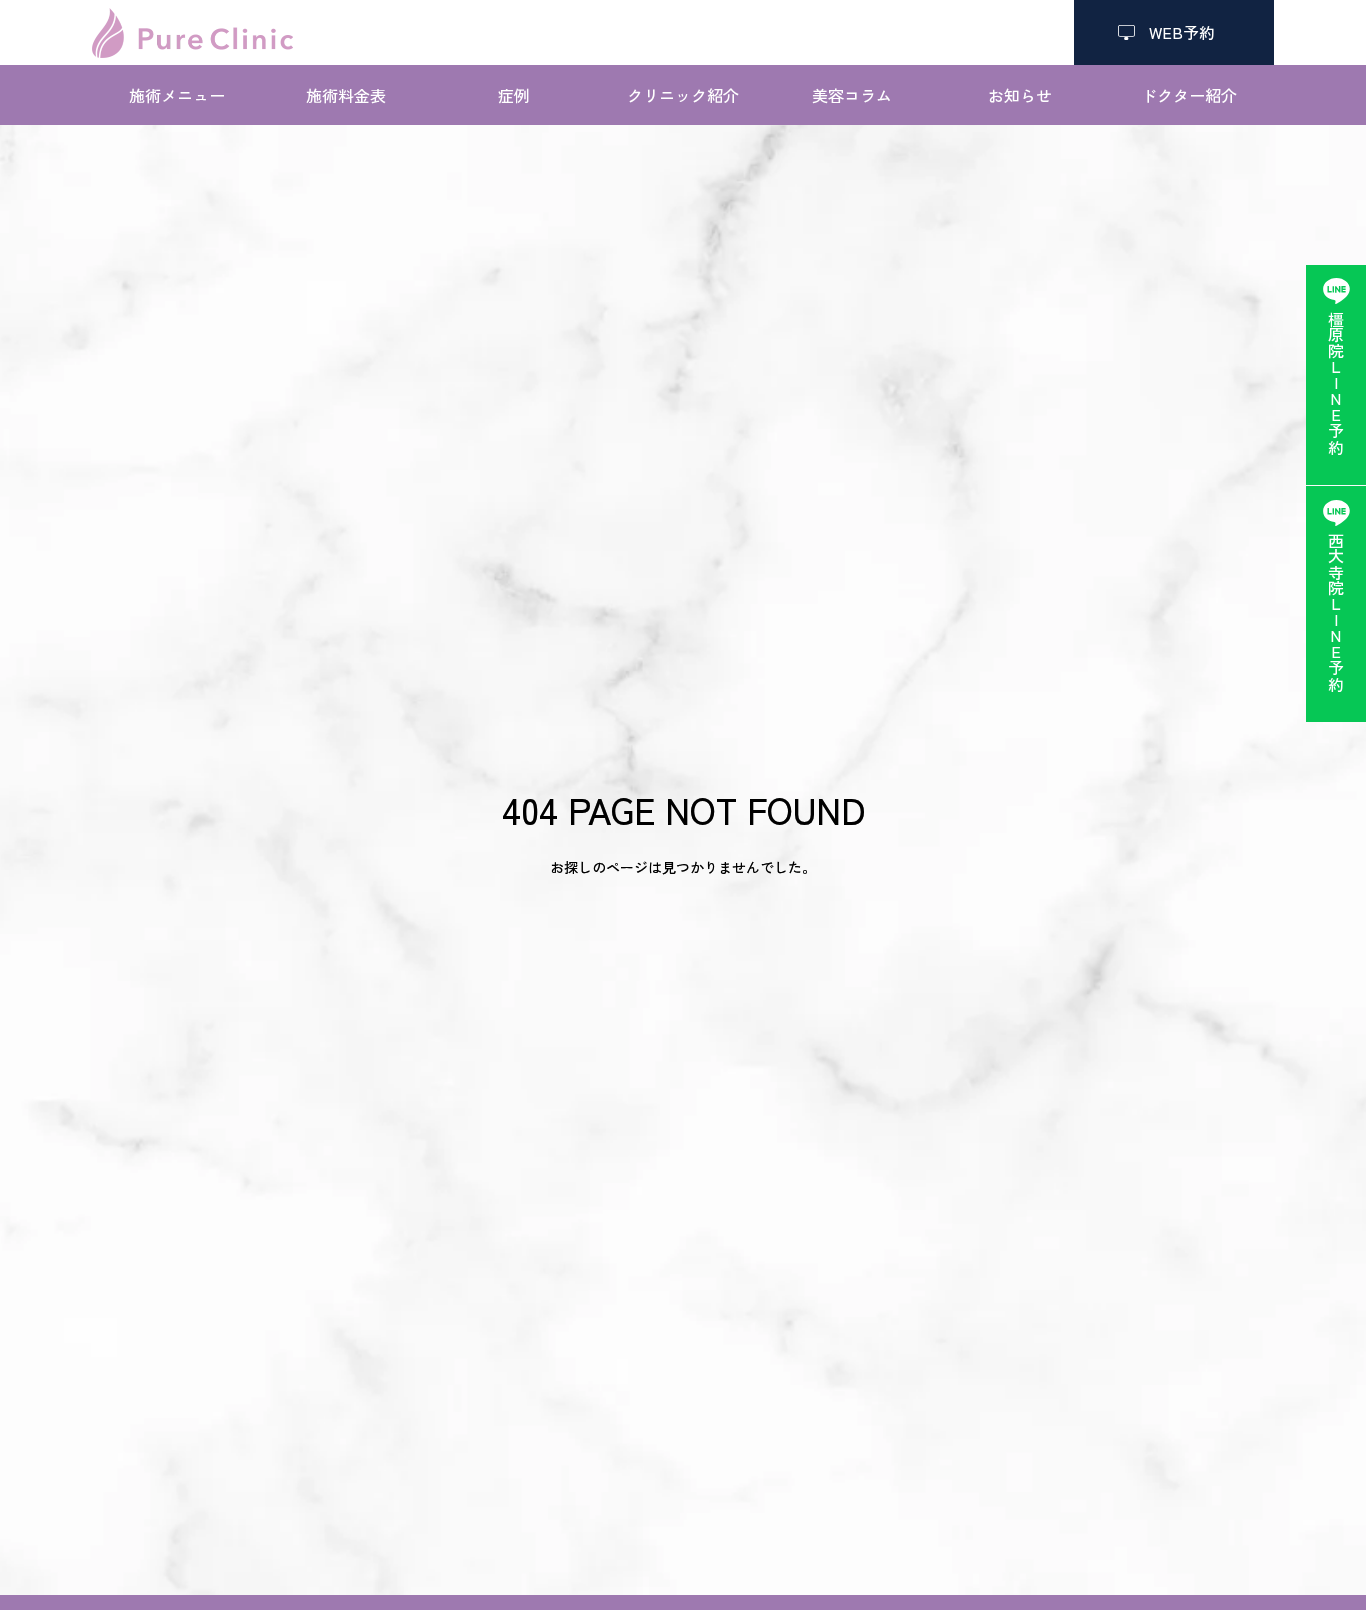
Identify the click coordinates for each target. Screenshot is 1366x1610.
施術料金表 (346, 95)
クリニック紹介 (683, 95)
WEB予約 (1174, 32)
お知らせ (1020, 95)
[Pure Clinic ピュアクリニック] (192, 33)
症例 (514, 95)
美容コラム (852, 95)
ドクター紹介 (1189, 95)
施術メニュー (177, 95)
